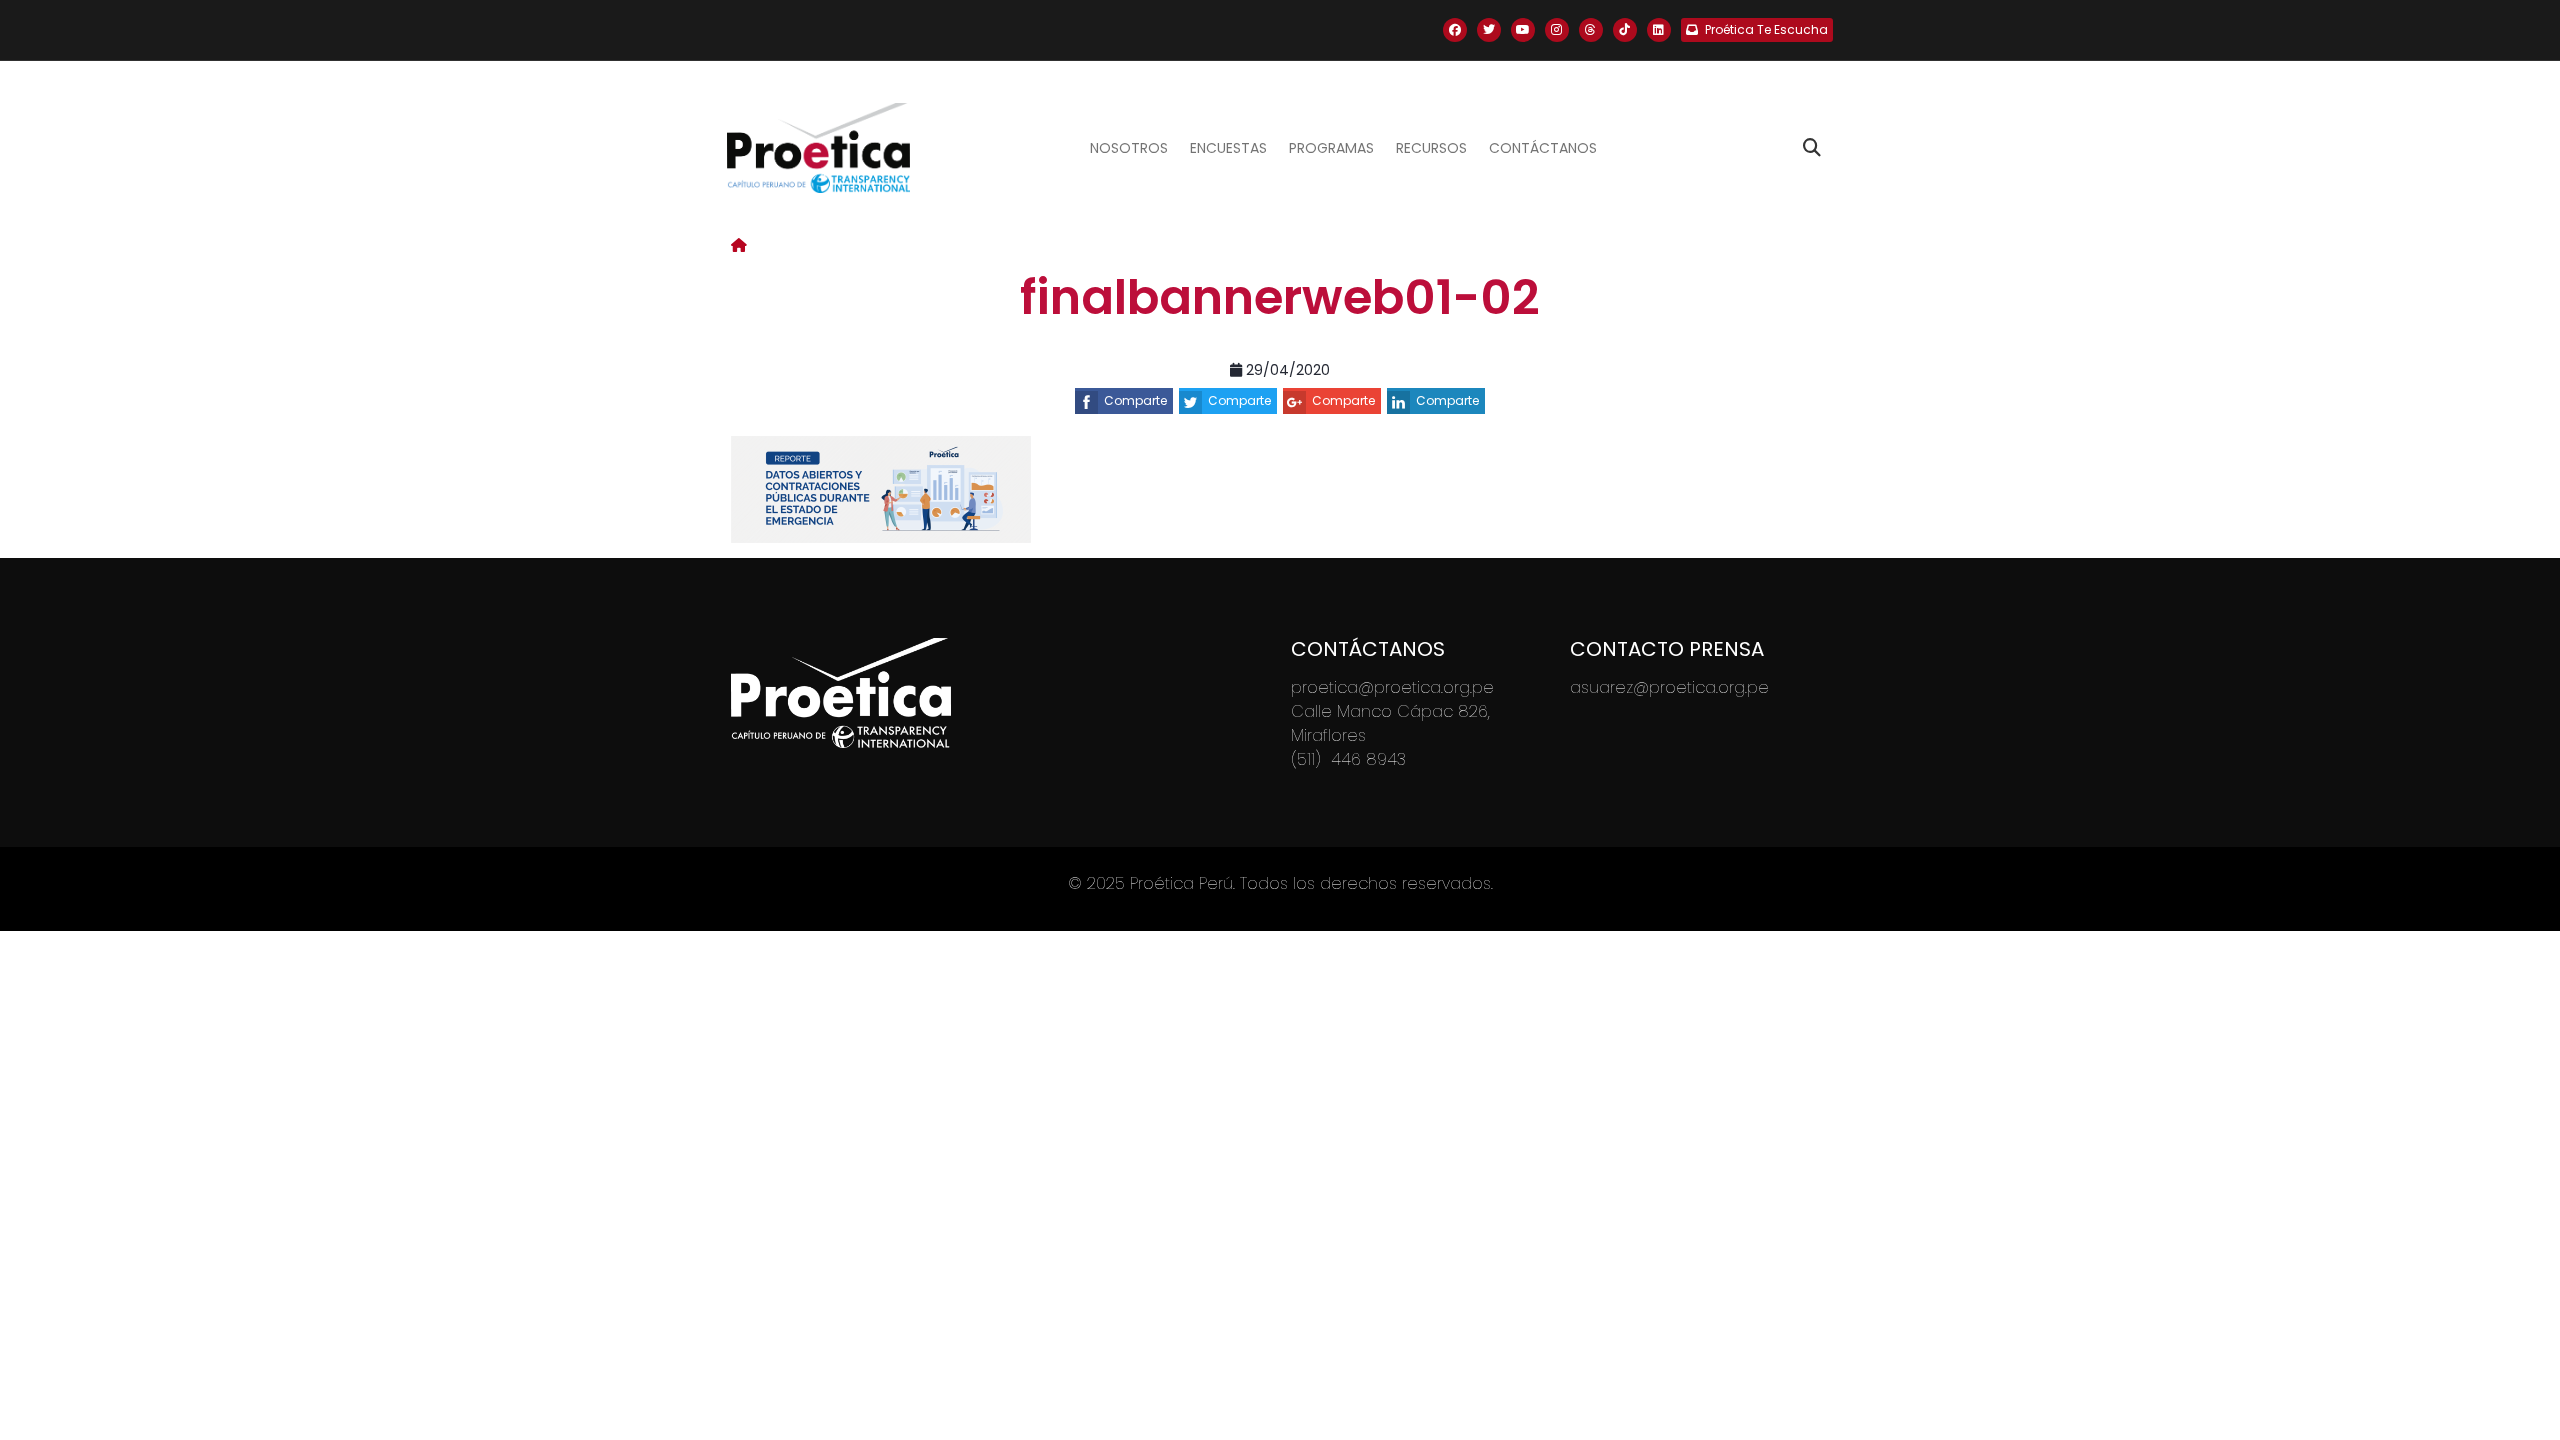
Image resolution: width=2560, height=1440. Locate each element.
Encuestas (1228, 148)
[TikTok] (1625, 30)
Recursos (1431, 148)
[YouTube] (1523, 30)
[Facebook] (1455, 30)
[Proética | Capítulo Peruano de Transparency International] (818, 148)
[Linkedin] (1659, 30)
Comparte (1135, 400)
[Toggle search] (1812, 148)
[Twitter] (1489, 30)
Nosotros (1129, 148)
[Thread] (1591, 30)
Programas (1331, 148)
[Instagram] (1557, 30)
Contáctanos (1543, 148)
